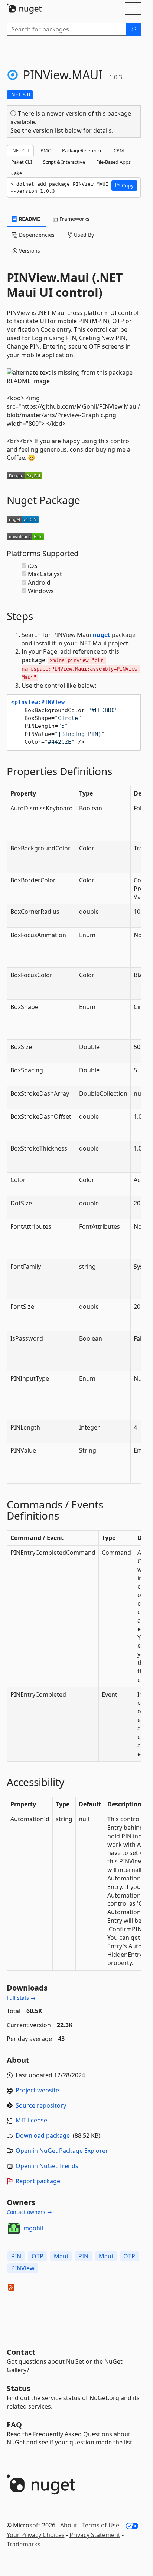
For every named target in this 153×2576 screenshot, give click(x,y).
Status (19, 2388)
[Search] (133, 29)
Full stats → (21, 1998)
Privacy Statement (95, 2535)
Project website (37, 2090)
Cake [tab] (17, 173)
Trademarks (24, 2544)
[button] (124, 186)
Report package (38, 2181)
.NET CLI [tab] (20, 150)
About (69, 2525)
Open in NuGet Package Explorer (62, 2151)
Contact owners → (29, 2212)
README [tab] (29, 219)
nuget (101, 635)
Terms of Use (101, 2525)
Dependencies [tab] (36, 235)
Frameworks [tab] (74, 219)
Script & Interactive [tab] (64, 162)
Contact (21, 2352)
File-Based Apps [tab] (113, 162)
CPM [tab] (119, 150)
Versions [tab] (29, 251)
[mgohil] (14, 2228)
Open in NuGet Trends (47, 2166)
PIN (16, 2256)
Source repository (41, 2105)
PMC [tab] (46, 150)
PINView (23, 2268)
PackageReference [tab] (82, 150)
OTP (38, 2256)
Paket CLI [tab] (22, 162)
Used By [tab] (83, 235)
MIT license (31, 2120)
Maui (61, 2256)
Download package (43, 2135)
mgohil (33, 2228)
